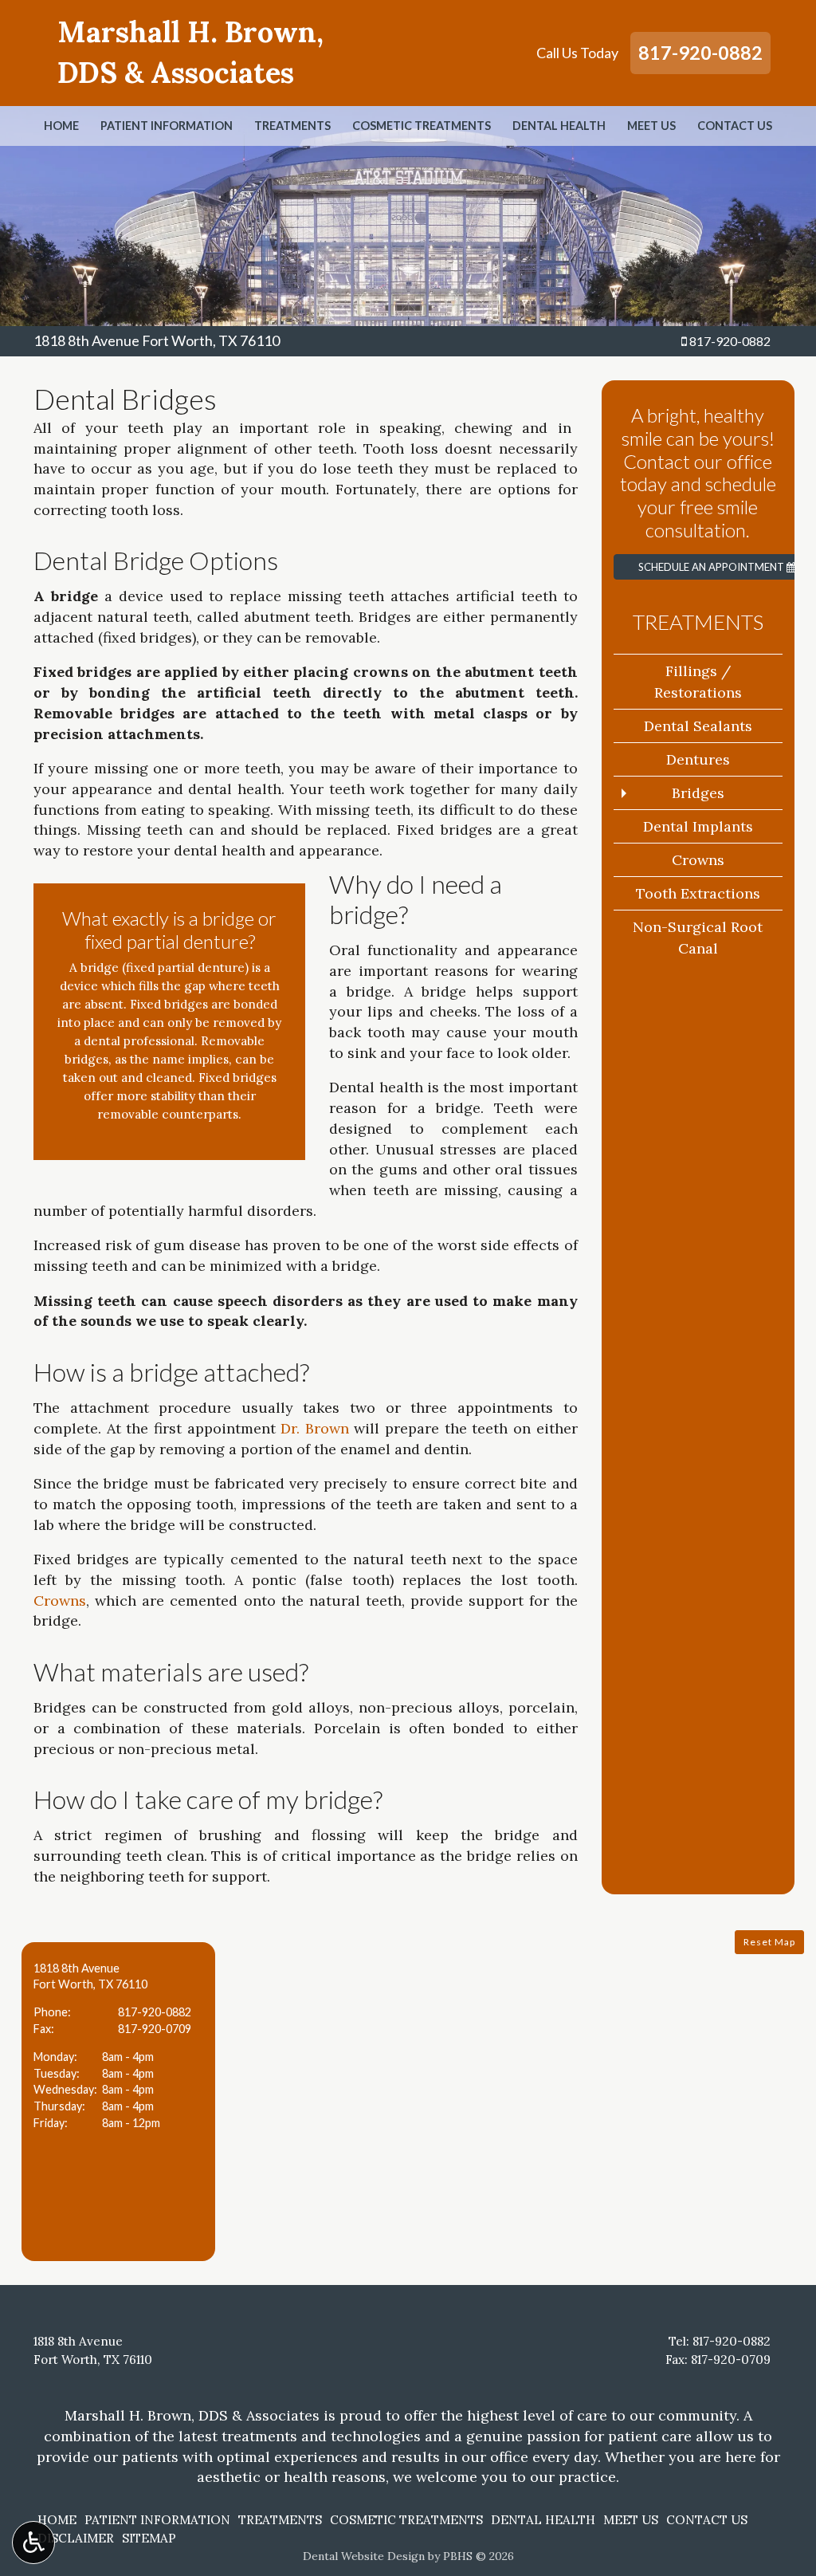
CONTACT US (735, 126)
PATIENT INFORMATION (167, 126)
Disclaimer (76, 2538)
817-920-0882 (700, 53)
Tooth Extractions (698, 893)
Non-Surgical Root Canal (698, 938)
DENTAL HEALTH (559, 126)
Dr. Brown (315, 1428)
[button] (118, 2102)
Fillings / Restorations (698, 682)
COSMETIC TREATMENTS (422, 126)
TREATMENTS (292, 126)
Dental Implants (698, 826)
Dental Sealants (698, 726)
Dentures (698, 759)
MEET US (651, 126)
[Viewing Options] (33, 2543)
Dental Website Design (364, 2556)
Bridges (698, 793)
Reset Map (769, 1942)
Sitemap (149, 2538)
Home (61, 126)
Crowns (60, 1601)
